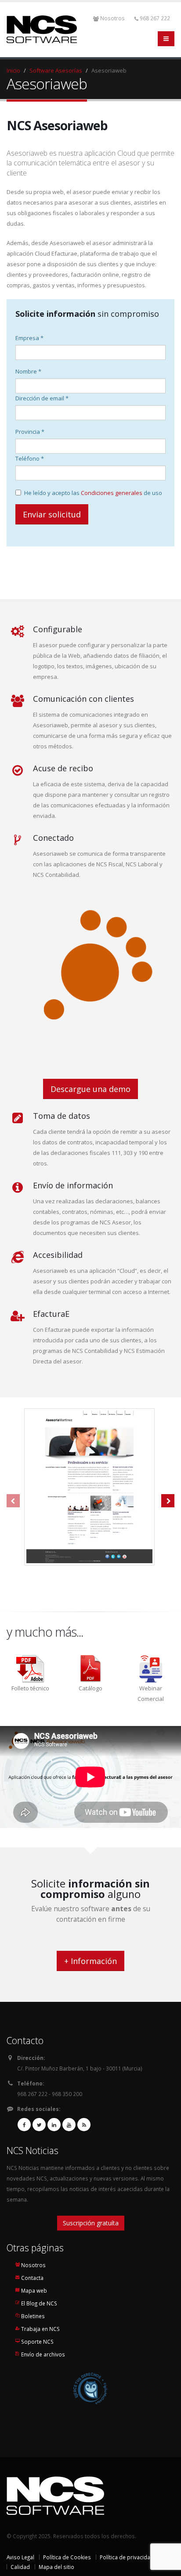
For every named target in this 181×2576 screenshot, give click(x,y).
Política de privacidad (127, 2557)
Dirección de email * (42, 398)
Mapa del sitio (56, 2567)
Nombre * (28, 371)
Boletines (33, 2316)
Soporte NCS (37, 2341)
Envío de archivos (43, 2354)
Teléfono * (30, 458)
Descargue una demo (90, 1089)
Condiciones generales (112, 493)
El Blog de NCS (39, 2303)
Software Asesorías (56, 70)
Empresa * (29, 338)
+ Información (90, 1961)
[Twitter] (39, 2125)
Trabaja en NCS (40, 2329)
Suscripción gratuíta (91, 2223)
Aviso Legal (20, 2557)
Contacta (32, 2278)
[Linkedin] (54, 2125)
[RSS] (84, 2125)
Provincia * (30, 432)
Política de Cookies (67, 2557)
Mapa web (34, 2290)
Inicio (13, 70)
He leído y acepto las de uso (93, 493)
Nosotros (112, 18)
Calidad (20, 2567)
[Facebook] (24, 2125)
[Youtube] (69, 2125)
